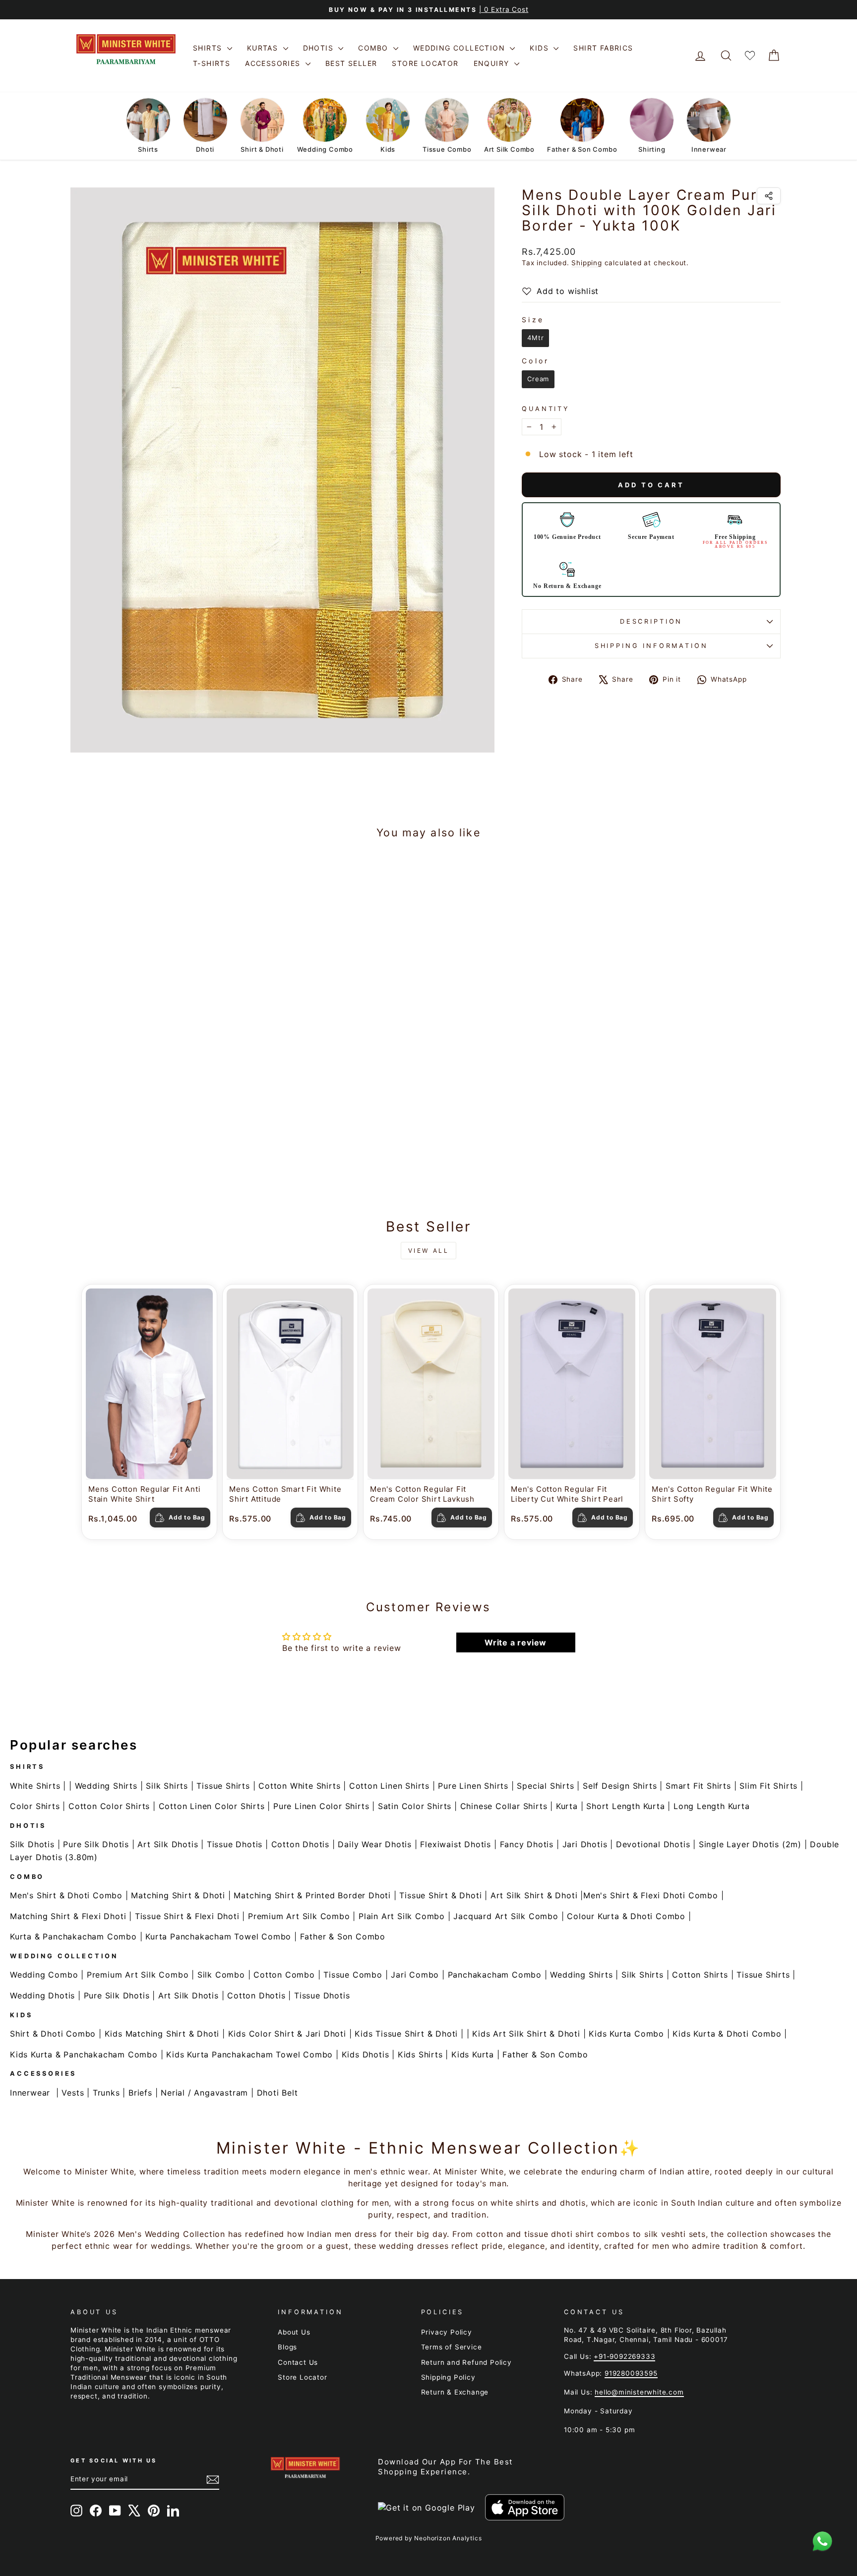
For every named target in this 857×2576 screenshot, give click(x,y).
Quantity (546, 409)
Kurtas (264, 48)
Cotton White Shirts (299, 1786)
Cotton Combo (284, 1975)
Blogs (287, 2347)
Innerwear (30, 2093)
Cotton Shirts (700, 1975)
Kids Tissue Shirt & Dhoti (406, 2034)
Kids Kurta (473, 2054)
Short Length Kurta (625, 1806)
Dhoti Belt (277, 2093)
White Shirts (35, 1786)
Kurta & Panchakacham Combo (73, 1936)
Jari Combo (415, 1975)
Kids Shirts (420, 2054)
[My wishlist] (750, 56)
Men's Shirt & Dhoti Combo (66, 1895)
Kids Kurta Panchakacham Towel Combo (249, 2054)
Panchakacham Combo (495, 1975)
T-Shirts (212, 63)
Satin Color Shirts (415, 1806)
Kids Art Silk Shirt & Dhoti (526, 2034)
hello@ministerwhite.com (639, 2392)
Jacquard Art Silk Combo (506, 1916)
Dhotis (320, 48)
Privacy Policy (447, 2332)
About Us (294, 2332)
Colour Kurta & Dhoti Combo (626, 1916)
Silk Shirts (167, 1786)
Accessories (274, 63)
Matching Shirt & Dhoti (178, 1895)
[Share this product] (769, 196)
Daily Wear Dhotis (375, 1844)
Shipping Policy (448, 2377)
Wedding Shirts (106, 1786)
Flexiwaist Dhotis (456, 1844)
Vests (73, 2093)
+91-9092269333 (624, 2356)
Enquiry (493, 63)
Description (651, 621)
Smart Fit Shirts (698, 1786)
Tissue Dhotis (235, 1844)
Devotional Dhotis (653, 1844)
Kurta (567, 1806)
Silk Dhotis (32, 1844)
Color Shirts (35, 1806)
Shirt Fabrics (603, 48)
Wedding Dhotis (42, 1995)
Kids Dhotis (366, 2054)
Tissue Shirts (223, 1786)
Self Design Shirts (620, 1786)
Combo (374, 48)
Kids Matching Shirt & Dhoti (162, 2034)
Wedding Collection (460, 48)
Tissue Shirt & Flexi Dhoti (187, 1916)
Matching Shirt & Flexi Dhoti (68, 1916)
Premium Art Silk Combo (299, 1916)
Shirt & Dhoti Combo (53, 2034)
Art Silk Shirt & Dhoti (534, 1895)
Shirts (209, 48)
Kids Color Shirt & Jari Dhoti (287, 2034)
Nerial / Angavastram (204, 2093)
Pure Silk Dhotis (96, 1844)
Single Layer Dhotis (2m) (750, 1844)
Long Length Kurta (712, 1806)
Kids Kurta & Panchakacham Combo (84, 2054)
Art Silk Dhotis (168, 1844)
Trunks (106, 2093)
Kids (540, 48)
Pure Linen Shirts (473, 1786)
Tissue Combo (353, 1975)
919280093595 (631, 2373)
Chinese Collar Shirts (504, 1806)
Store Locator (425, 63)
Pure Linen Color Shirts (321, 1806)
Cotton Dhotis (300, 1844)
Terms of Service (452, 2347)
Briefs (140, 2093)
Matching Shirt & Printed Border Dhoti (312, 1895)
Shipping (586, 263)
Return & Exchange (455, 2392)
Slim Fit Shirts (768, 1786)
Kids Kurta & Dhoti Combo (727, 2034)
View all (429, 1251)
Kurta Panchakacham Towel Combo (218, 1936)
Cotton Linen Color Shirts (212, 1806)
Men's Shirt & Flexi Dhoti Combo (651, 1895)
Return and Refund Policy (466, 2362)
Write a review (516, 1642)
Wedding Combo (44, 1975)
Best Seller (351, 63)
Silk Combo (221, 1975)
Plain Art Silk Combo (402, 1916)
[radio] (535, 338)
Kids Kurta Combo (626, 2034)
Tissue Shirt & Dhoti (440, 1895)
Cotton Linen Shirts (389, 1786)
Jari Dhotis (585, 1844)
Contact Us (298, 2362)
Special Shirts (545, 1786)
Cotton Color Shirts (109, 1806)
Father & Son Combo (343, 1936)
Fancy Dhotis (527, 1844)
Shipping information (651, 646)
